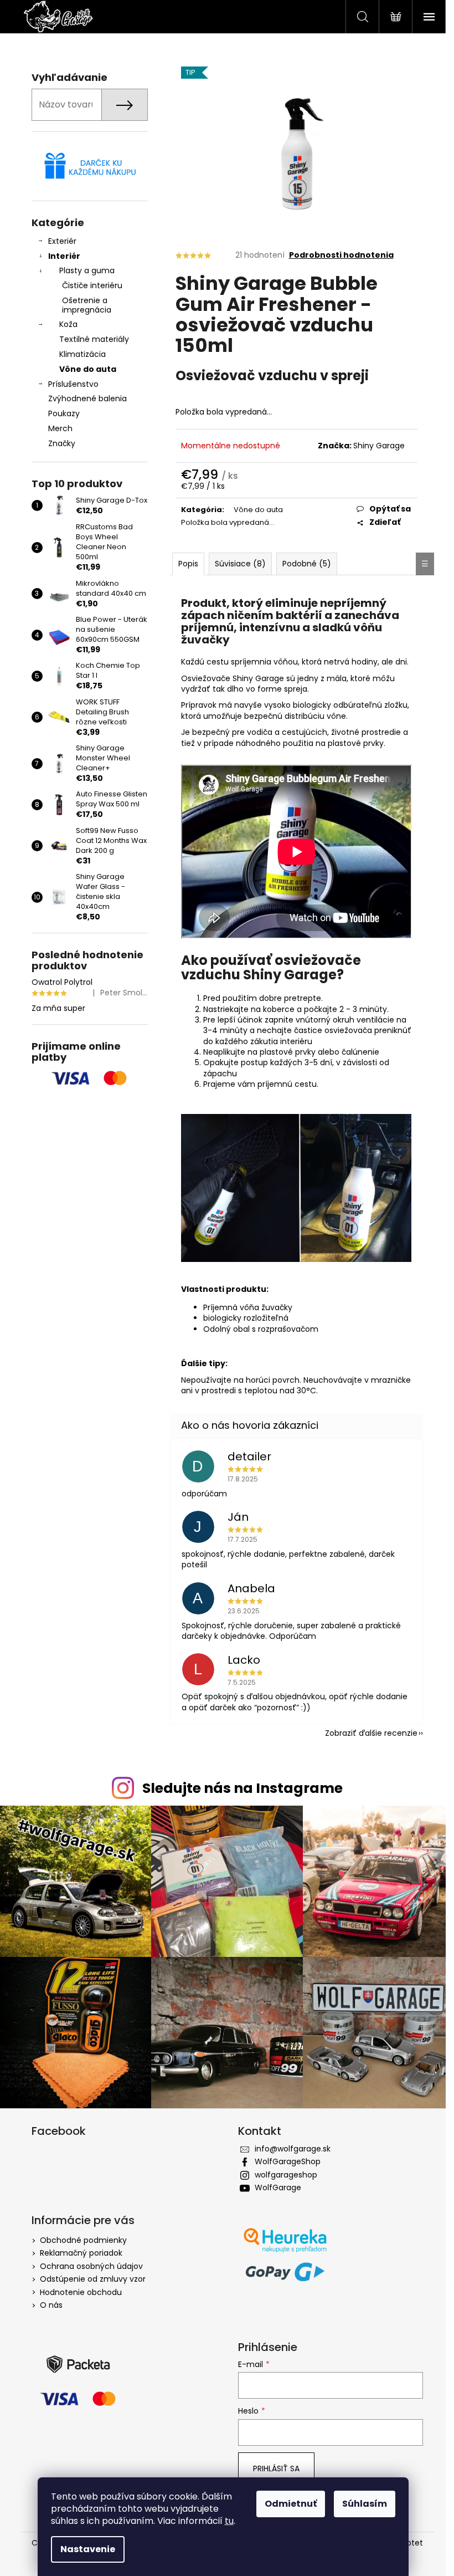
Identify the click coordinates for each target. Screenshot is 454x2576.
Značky (62, 443)
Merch (60, 428)
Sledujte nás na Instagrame (243, 1788)
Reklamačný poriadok (81, 2253)
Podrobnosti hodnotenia (341, 255)
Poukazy (64, 413)
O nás (51, 2305)
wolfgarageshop (286, 2175)
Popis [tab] (188, 564)
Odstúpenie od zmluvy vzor (93, 2279)
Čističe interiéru (92, 285)
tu (229, 2521)
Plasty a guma (87, 270)
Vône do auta (88, 369)
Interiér (64, 256)
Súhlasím (365, 2504)
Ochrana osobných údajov (91, 2266)
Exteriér (62, 241)
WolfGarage (278, 2187)
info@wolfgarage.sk (293, 2149)
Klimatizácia (82, 354)
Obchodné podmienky (83, 2240)
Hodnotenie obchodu (81, 2292)
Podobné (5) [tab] (307, 564)
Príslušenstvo (73, 384)
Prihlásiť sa (276, 2468)
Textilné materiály (94, 339)
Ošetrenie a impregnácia (87, 305)
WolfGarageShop (288, 2161)
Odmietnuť (291, 2504)
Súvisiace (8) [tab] (240, 564)
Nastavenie (88, 2549)
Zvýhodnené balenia (87, 398)
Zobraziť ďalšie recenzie (371, 1733)
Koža (68, 324)
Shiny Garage (379, 446)
